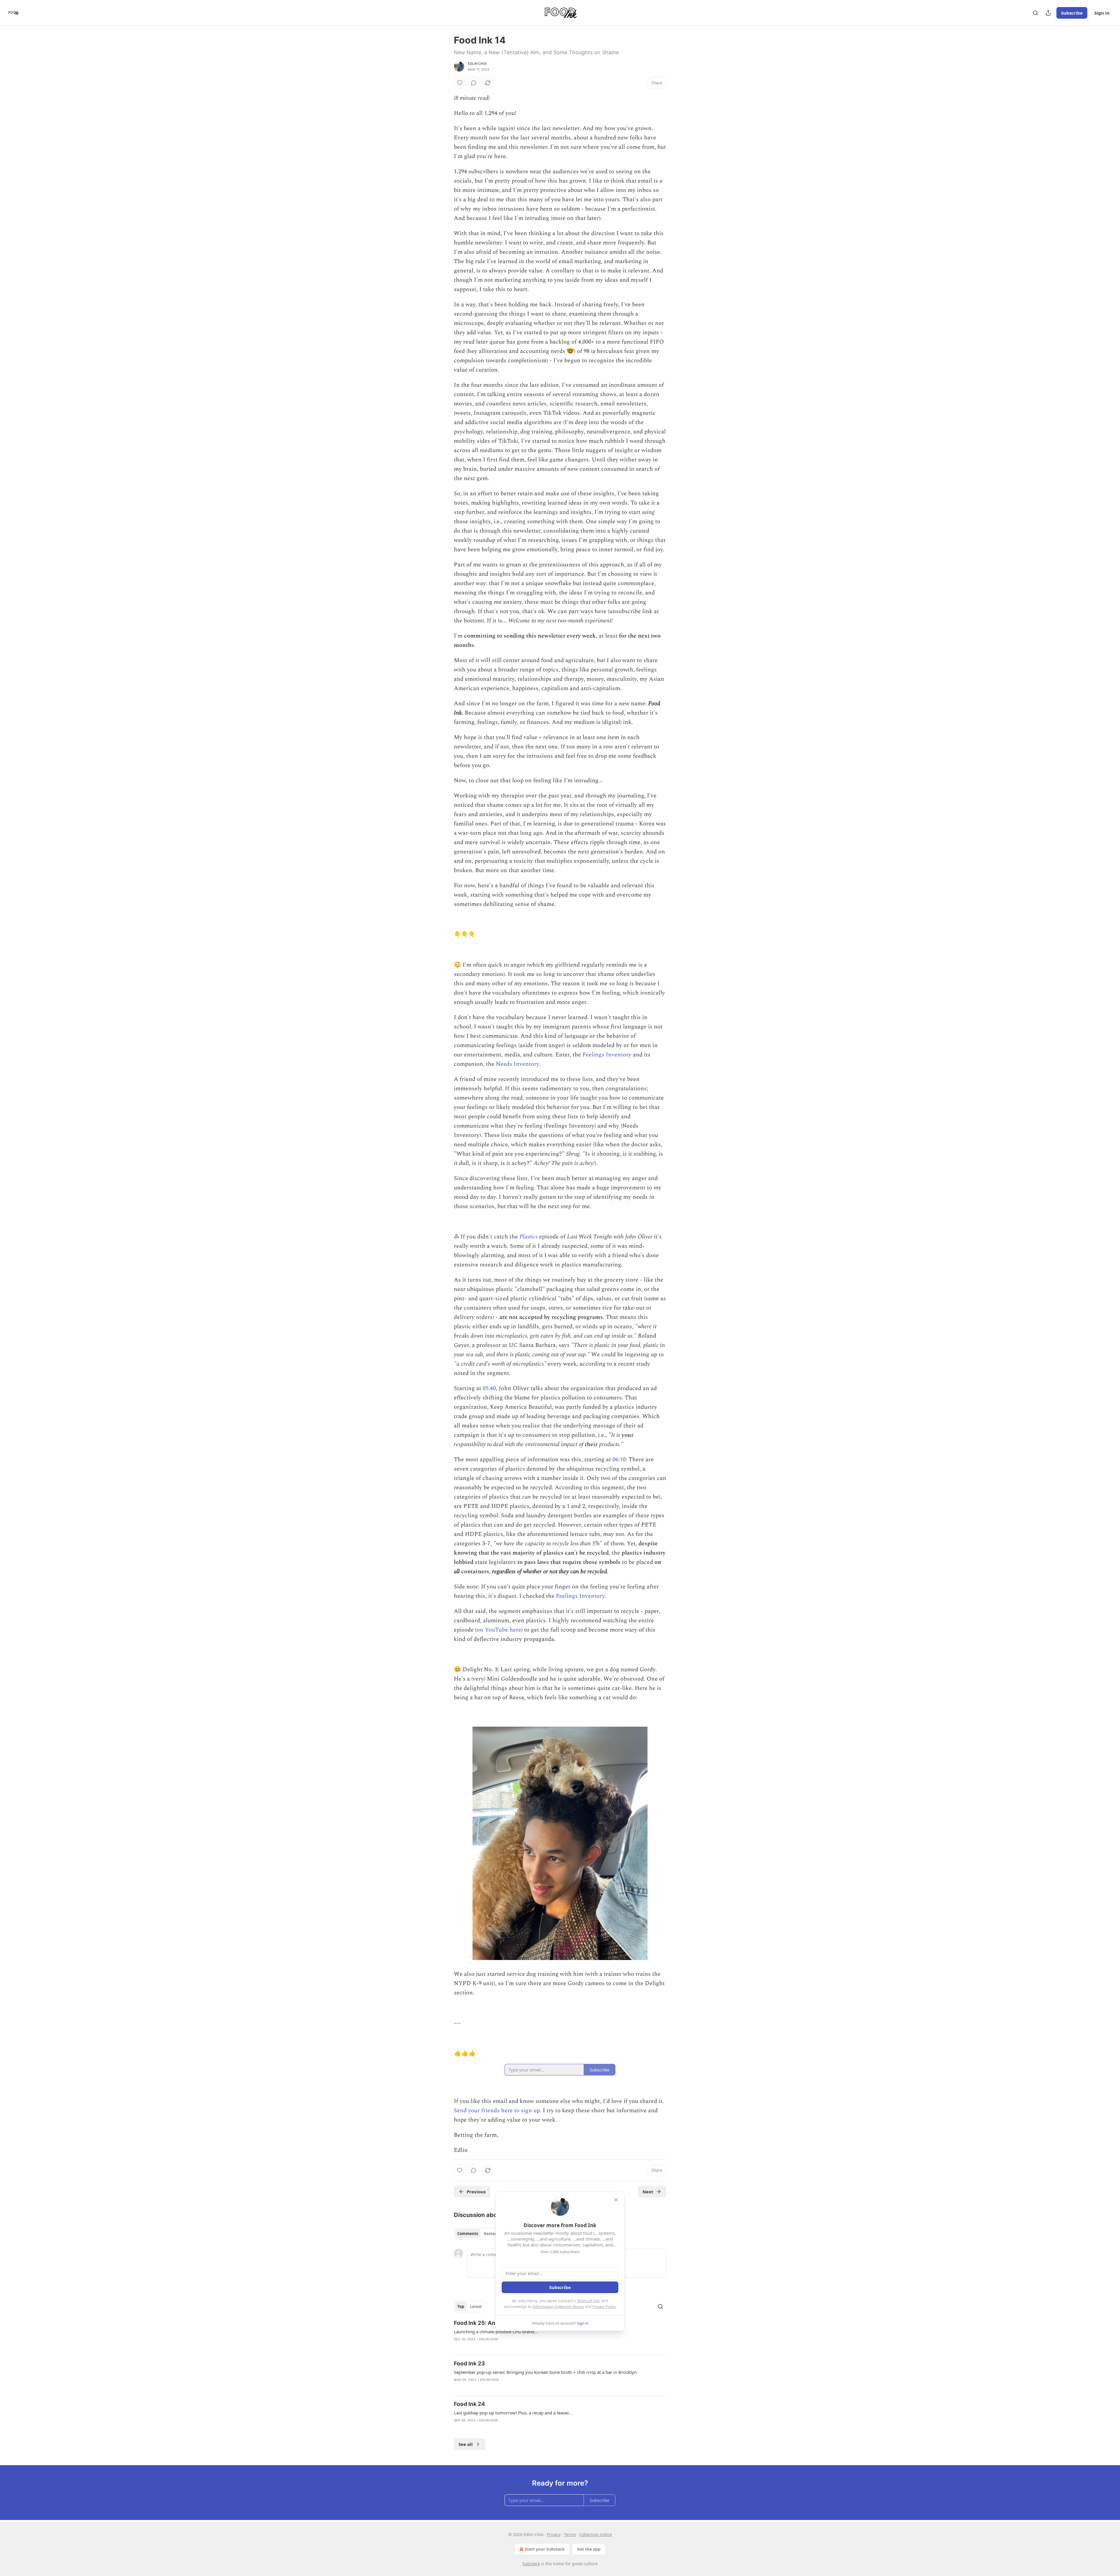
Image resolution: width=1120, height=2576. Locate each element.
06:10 (619, 1459)
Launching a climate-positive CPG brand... (496, 2332)
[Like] (460, 83)
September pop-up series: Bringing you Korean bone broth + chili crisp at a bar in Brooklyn (545, 2372)
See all (466, 2444)
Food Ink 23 (469, 2364)
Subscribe (1072, 13)
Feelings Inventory (607, 1055)
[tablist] (479, 2234)
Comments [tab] (468, 2234)
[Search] (1035, 13)
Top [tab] (461, 2306)
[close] (616, 2200)
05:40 (489, 1388)
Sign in (1102, 13)
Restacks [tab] (492, 2234)
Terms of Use (588, 2301)
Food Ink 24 (469, 2404)
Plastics (528, 1237)
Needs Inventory (517, 1064)
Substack (531, 2564)
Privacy (554, 2534)
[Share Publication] (1048, 13)
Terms (570, 2534)
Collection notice (596, 2534)
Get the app (589, 2549)
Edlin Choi (477, 64)
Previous (476, 2192)
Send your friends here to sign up (497, 2110)
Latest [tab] (476, 2306)
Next (648, 2192)
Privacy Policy (604, 2306)
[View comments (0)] (474, 83)
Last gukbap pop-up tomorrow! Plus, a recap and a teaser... (513, 2413)
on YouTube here (499, 1630)
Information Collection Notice (558, 2306)
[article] (560, 2335)
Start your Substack (545, 2549)
